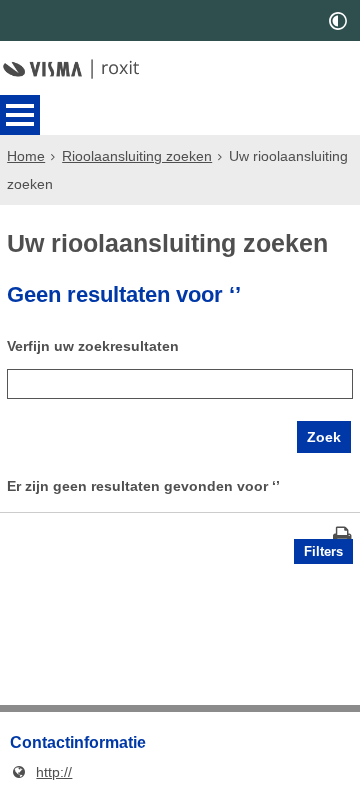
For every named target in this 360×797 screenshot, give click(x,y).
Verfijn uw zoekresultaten (93, 346)
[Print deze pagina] (342, 537)
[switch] (338, 20)
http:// (41, 772)
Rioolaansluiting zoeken (137, 156)
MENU (20, 115)
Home (26, 156)
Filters (323, 551)
